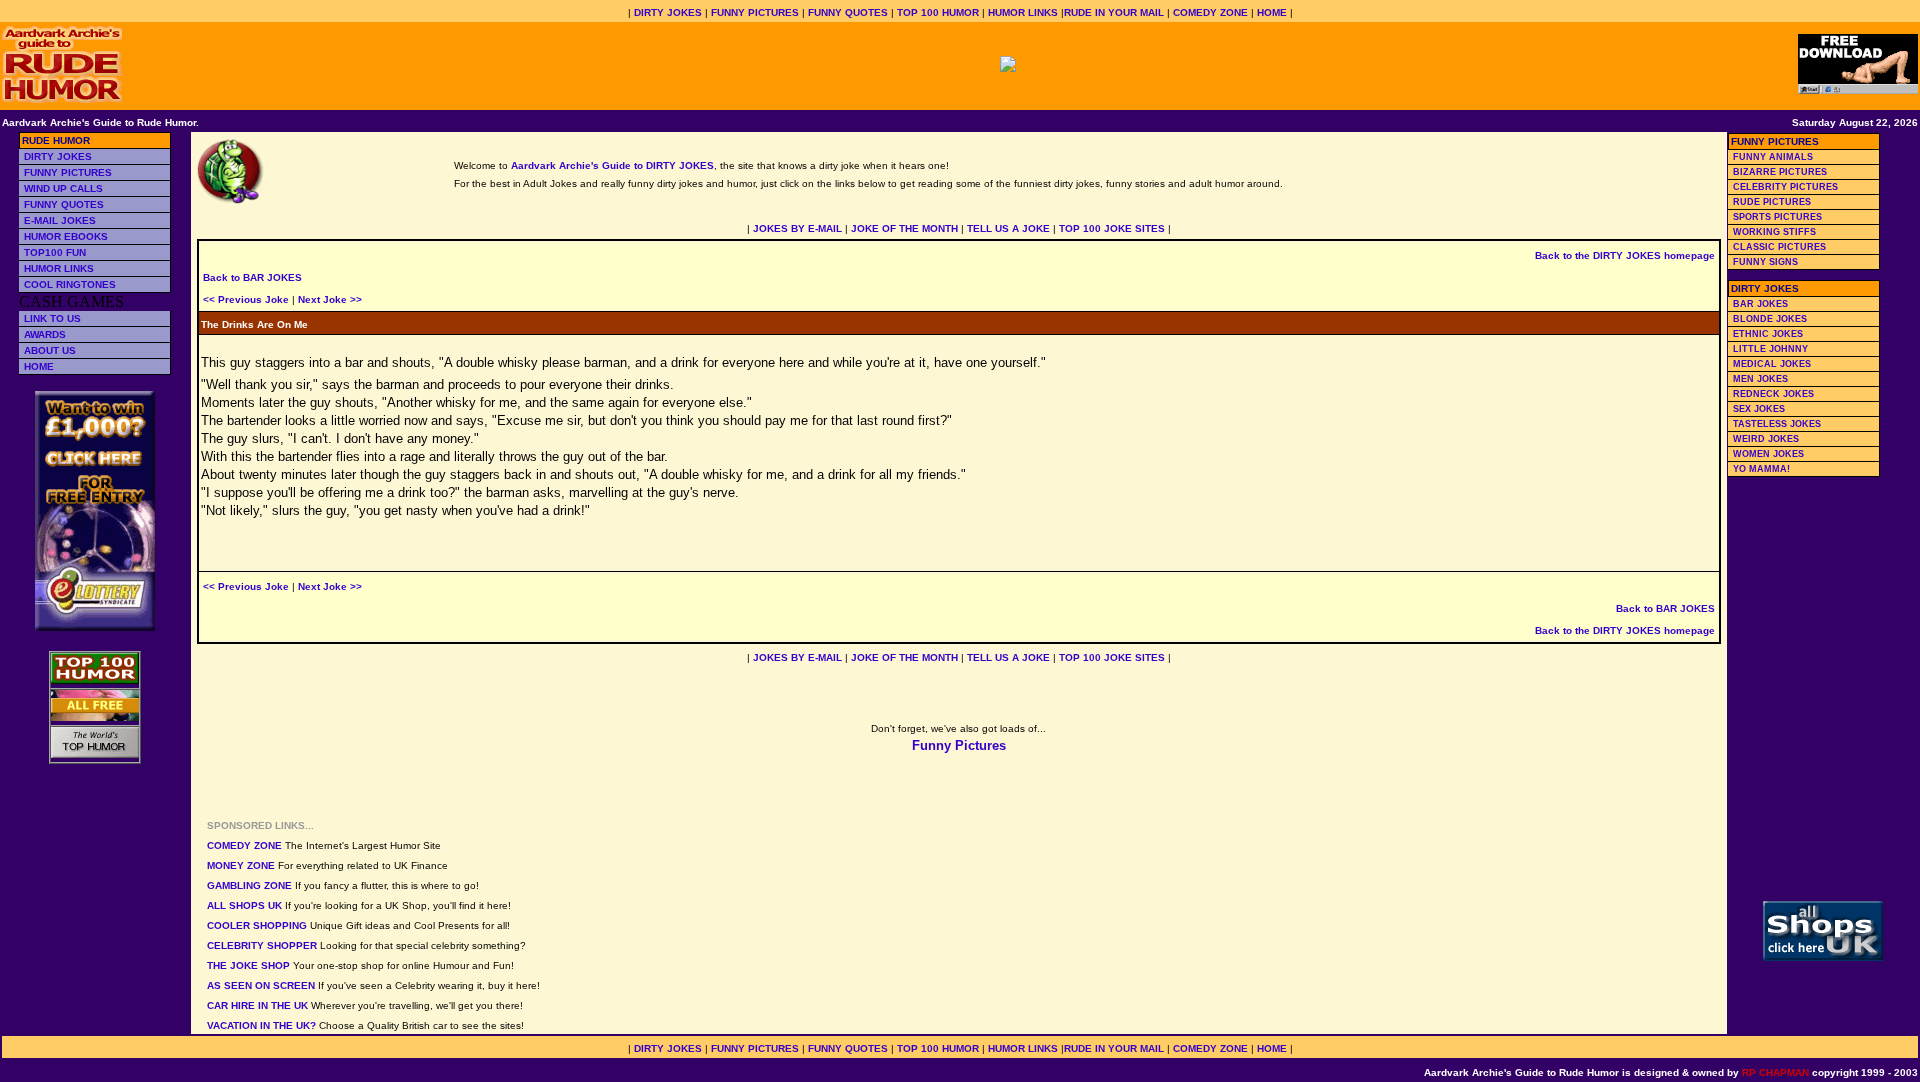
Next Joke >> (330, 299)
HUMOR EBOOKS (66, 236)
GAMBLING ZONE (249, 885)
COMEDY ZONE (1210, 12)
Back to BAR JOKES (252, 277)
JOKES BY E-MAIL (797, 228)
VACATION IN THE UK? (261, 1025)
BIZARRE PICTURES (1780, 172)
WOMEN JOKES (1768, 454)
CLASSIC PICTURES (1779, 247)
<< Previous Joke (246, 299)
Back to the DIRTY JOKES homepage (1625, 255)
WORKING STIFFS (1774, 232)
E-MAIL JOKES (60, 220)
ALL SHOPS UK (244, 905)
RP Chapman (1775, 1072)
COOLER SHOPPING (257, 925)
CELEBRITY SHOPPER (262, 945)
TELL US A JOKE (1008, 228)
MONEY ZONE (241, 865)
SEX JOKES (1759, 409)
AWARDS (45, 334)
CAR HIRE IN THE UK (257, 1005)
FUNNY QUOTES (848, 12)
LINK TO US (52, 318)
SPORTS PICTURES (1777, 217)
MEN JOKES (1760, 379)
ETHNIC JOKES (1768, 334)
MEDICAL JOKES (1772, 364)
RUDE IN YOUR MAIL (1114, 12)
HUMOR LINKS (1023, 12)
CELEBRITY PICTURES (1785, 187)
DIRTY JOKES (668, 12)
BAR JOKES (1760, 304)
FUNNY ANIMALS (1773, 157)
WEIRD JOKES (1766, 439)
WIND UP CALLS (63, 188)
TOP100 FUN (55, 252)
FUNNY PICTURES (755, 12)
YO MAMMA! (1761, 469)
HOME (1272, 12)
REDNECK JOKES (1773, 394)
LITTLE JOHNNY (1770, 349)
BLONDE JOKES (1770, 319)
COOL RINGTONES (70, 284)
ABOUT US (50, 350)
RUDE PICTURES (1772, 202)
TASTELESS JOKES (1777, 424)
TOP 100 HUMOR (938, 12)
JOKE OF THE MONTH (904, 228)
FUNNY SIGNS (1765, 262)
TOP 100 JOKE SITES (1112, 228)
